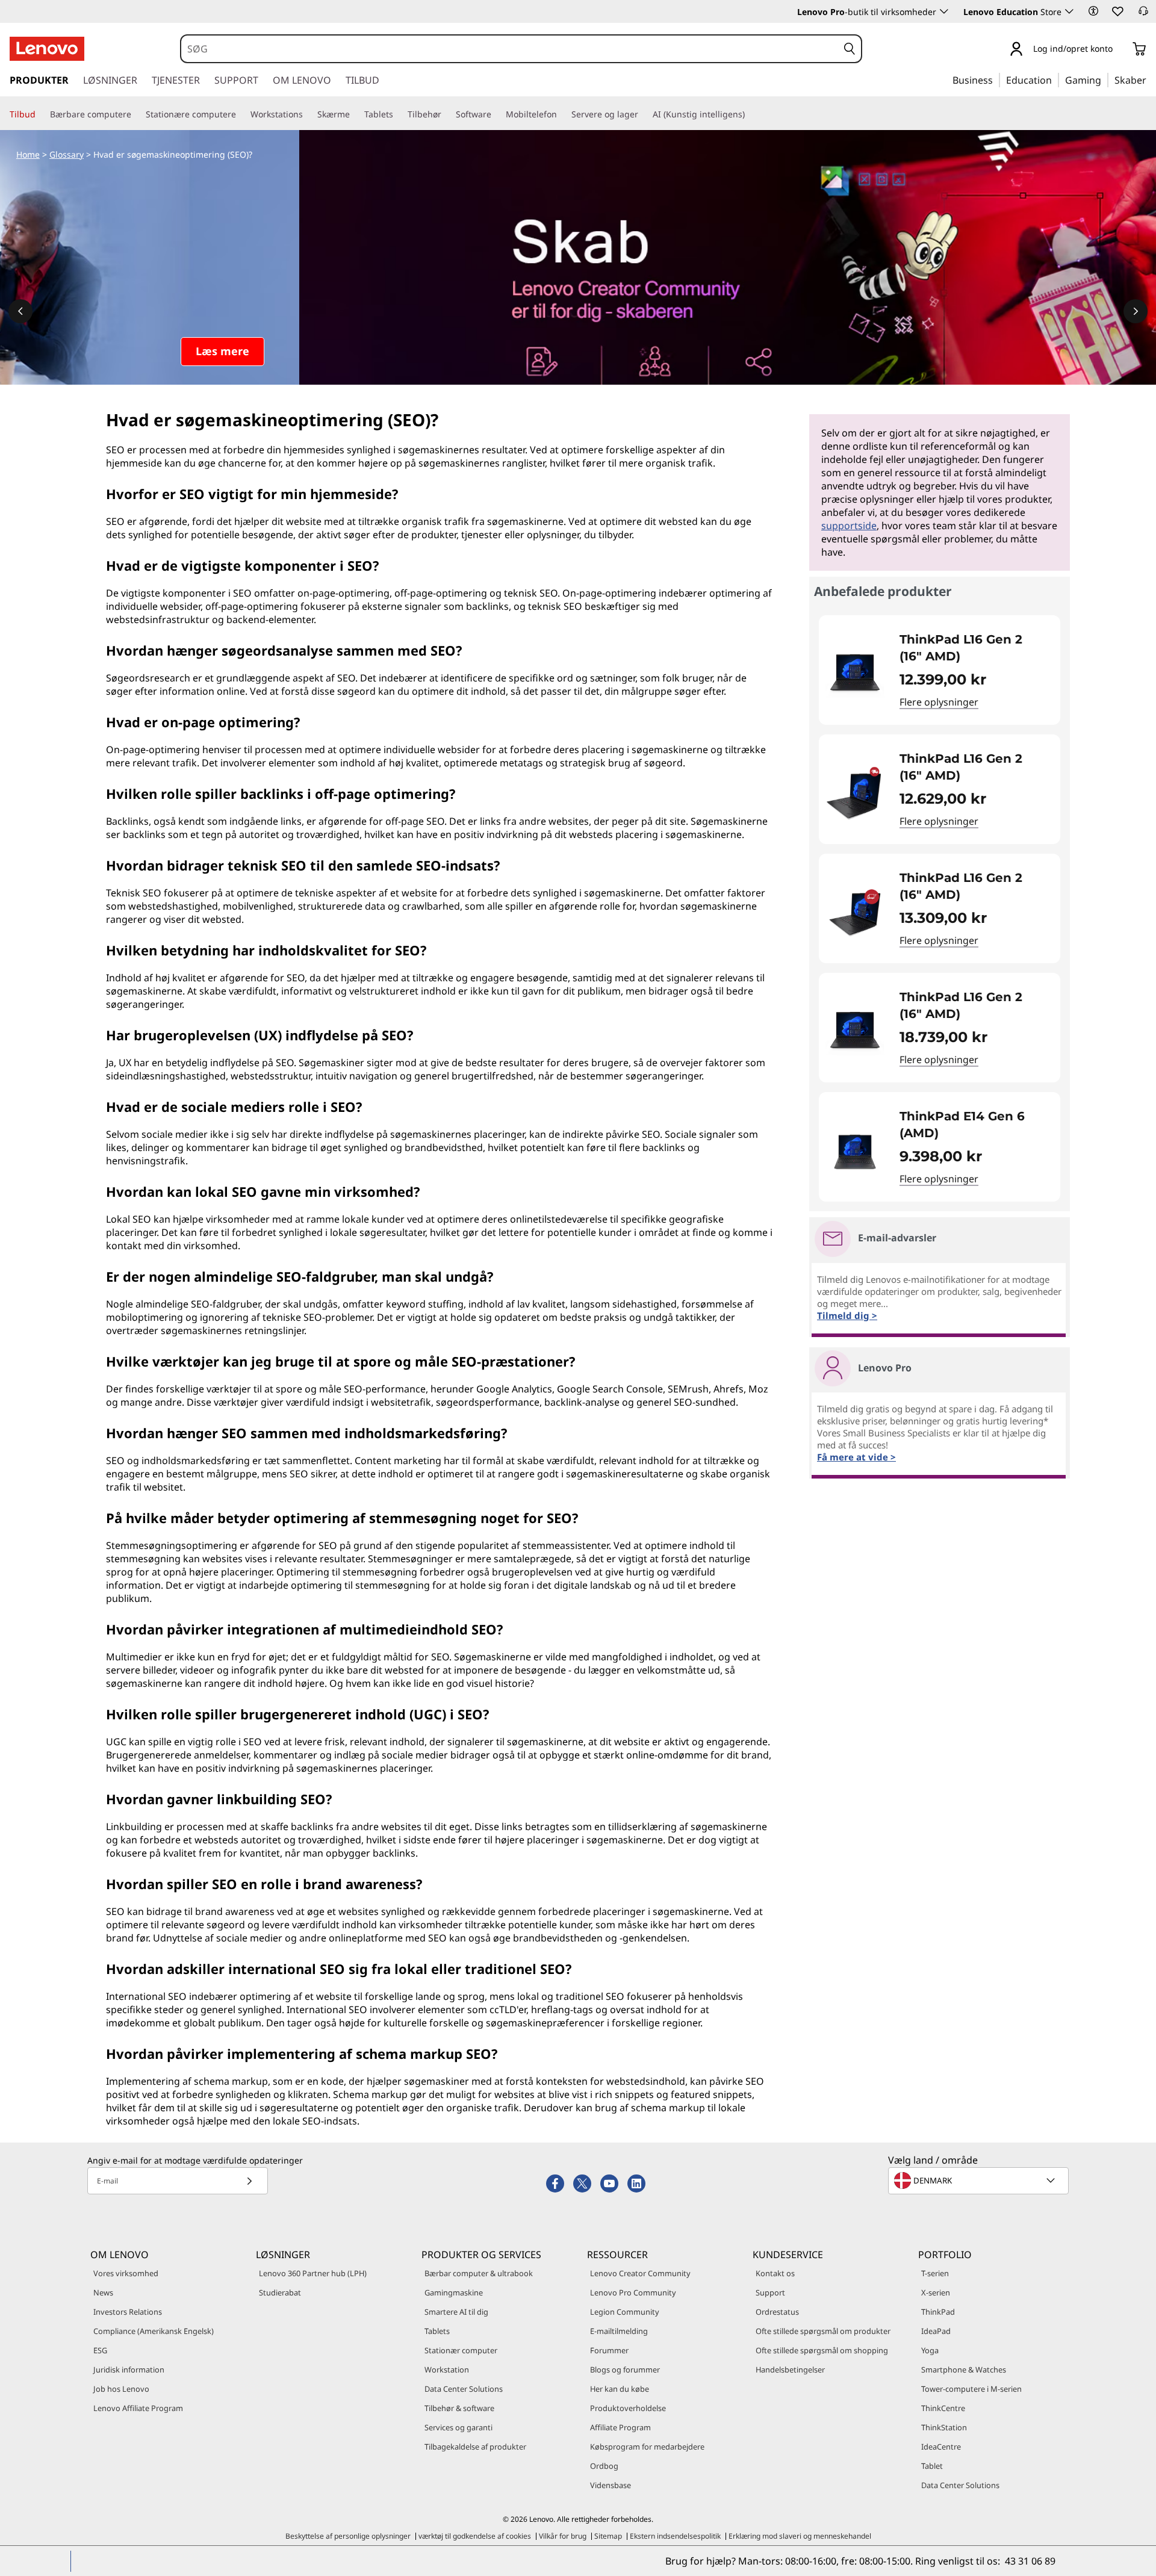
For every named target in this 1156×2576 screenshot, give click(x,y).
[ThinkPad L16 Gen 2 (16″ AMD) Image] (855, 675)
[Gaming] (1105, 79)
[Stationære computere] (241, 114)
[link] (1143, 14)
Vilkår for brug (563, 2536)
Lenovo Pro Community (633, 2292)
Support (770, 2292)
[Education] (1055, 79)
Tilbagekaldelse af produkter (475, 2447)
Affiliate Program (620, 2427)
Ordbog (604, 2466)
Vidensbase (611, 2485)
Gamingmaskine (454, 2292)
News (103, 2292)
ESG (100, 2350)
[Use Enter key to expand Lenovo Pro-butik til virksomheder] (944, 11)
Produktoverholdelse (628, 2408)
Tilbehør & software (459, 2408)
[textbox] (980, 2180)
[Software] (496, 114)
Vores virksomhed (126, 2273)
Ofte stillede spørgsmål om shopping (822, 2350)
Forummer (609, 2350)
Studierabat (280, 2292)
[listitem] (940, 670)
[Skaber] (1151, 79)
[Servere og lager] (643, 114)
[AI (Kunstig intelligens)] (750, 114)
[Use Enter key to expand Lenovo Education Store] (1069, 11)
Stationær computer (461, 2350)
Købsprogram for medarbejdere (647, 2447)
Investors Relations (128, 2312)
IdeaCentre (941, 2447)
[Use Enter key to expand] (1120, 50)
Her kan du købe (620, 2389)
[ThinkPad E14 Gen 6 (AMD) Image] (855, 1152)
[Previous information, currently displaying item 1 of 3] (20, 311)
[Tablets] (398, 114)
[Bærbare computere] (136, 114)
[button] (1093, 11)
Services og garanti (458, 2427)
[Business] (996, 79)
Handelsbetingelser (790, 2370)
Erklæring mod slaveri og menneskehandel (800, 2536)
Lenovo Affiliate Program (138, 2408)
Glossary (67, 154)
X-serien (936, 2292)
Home (28, 154)
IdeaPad (936, 2331)
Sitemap (608, 2536)
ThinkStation (944, 2427)
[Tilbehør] (446, 114)
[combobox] (509, 49)
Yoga (930, 2350)
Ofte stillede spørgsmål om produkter (823, 2331)
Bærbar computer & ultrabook (479, 2273)
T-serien (935, 2273)
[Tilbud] (40, 114)
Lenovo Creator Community (640, 2273)
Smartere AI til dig (456, 2312)
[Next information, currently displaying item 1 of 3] (1136, 311)
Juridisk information (129, 2370)
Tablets (437, 2331)
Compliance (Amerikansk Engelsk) (154, 2331)
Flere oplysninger (939, 702)
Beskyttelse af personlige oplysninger (348, 2536)
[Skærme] (355, 114)
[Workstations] (308, 114)
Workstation (447, 2370)
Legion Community (625, 2312)
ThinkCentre (943, 2408)
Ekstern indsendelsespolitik (675, 2536)
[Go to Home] (47, 49)
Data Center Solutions (464, 2389)
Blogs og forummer (625, 2370)
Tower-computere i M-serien (971, 2389)
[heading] (972, 648)
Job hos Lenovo (121, 2389)
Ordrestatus (777, 2312)
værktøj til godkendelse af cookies (475, 2536)
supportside (849, 526)
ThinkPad (938, 2312)
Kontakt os (775, 2273)
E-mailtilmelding (619, 2331)
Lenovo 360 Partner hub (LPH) (313, 2273)
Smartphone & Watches (964, 2370)
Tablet (932, 2466)
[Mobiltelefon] (562, 114)
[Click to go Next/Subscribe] (249, 2181)
